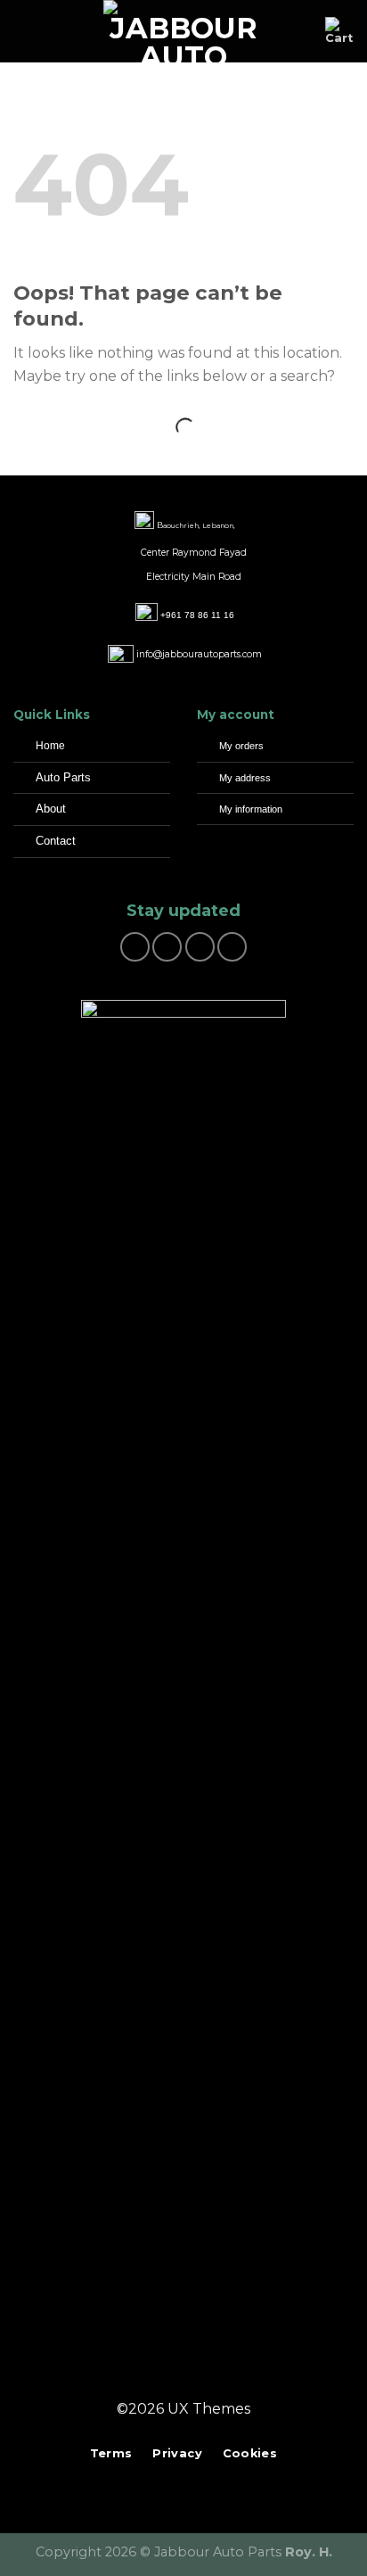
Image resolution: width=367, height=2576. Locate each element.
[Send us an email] (200, 947)
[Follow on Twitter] (194, 2377)
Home (50, 746)
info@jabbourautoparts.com (199, 654)
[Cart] (339, 31)
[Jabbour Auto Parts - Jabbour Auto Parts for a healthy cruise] (183, 31)
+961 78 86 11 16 (197, 615)
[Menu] (24, 31)
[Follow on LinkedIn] (216, 2377)
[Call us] (232, 947)
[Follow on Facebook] (135, 947)
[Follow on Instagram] (167, 947)
